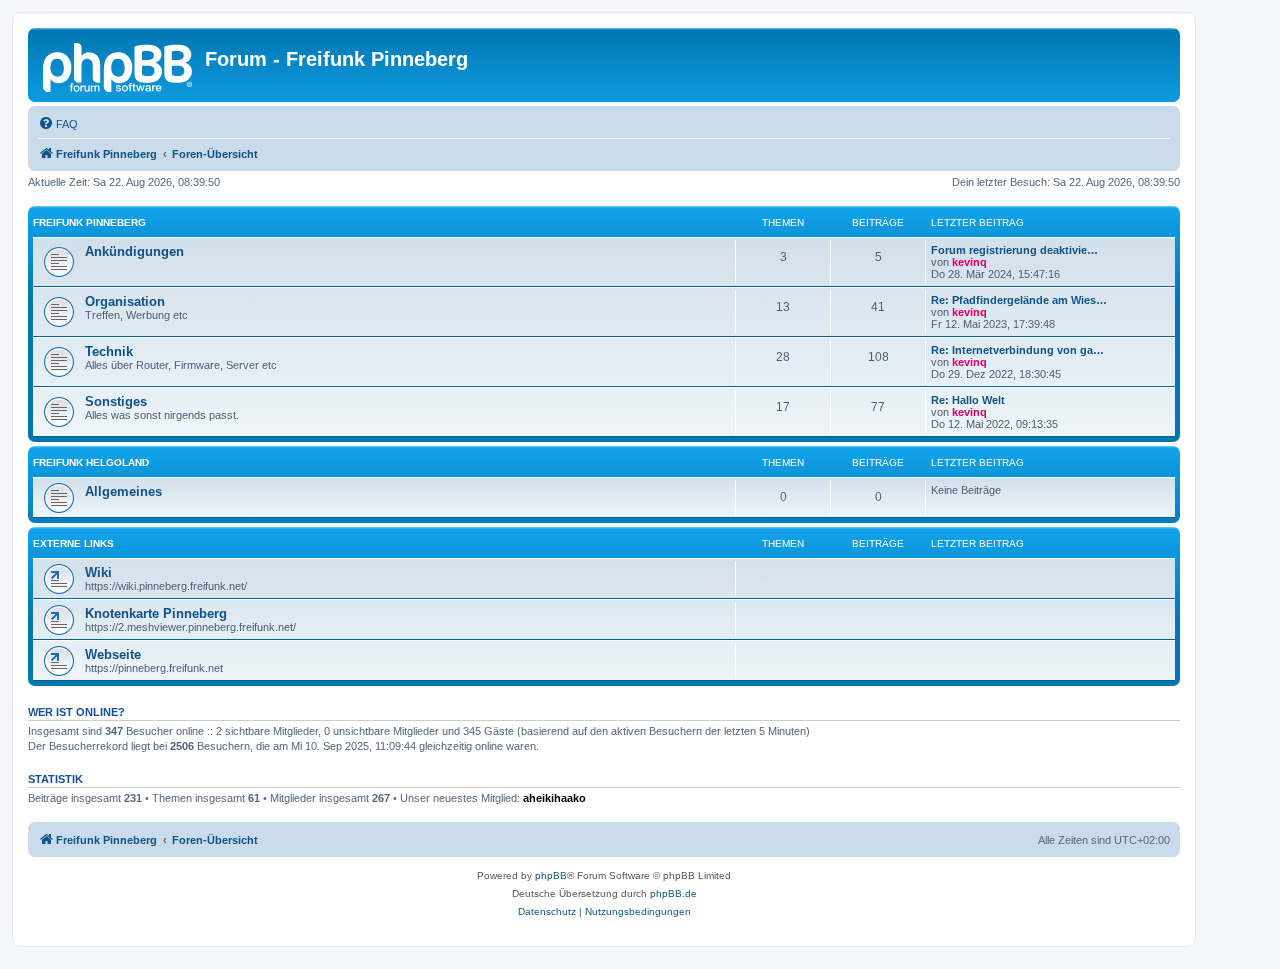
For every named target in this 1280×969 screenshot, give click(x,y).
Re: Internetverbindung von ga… (1017, 350)
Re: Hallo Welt (968, 400)
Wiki (98, 572)
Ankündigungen (134, 251)
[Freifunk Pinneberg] (119, 65)
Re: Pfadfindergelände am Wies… (1019, 300)
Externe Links (73, 543)
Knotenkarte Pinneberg (156, 613)
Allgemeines (123, 491)
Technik (109, 351)
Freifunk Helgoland (91, 462)
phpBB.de (673, 893)
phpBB (551, 875)
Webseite (113, 654)
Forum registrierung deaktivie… (1014, 250)
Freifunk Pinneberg (89, 222)
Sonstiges (116, 401)
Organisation (125, 301)
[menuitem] (58, 124)
